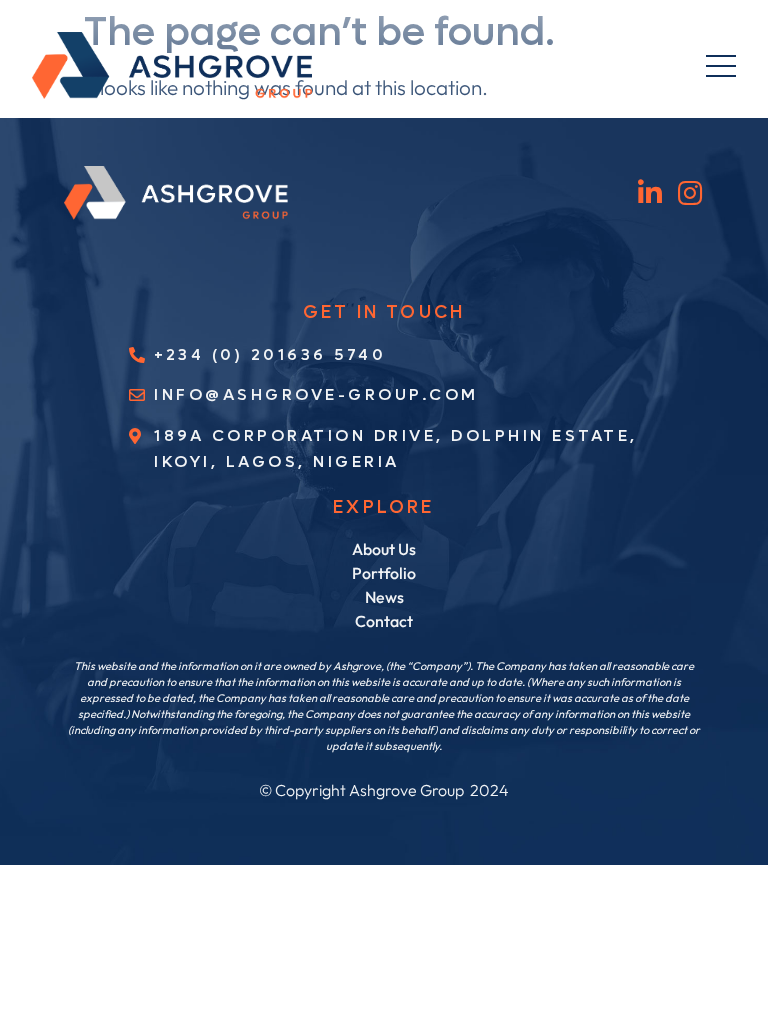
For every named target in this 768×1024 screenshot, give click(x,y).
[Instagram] (690, 192)
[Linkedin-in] (650, 192)
